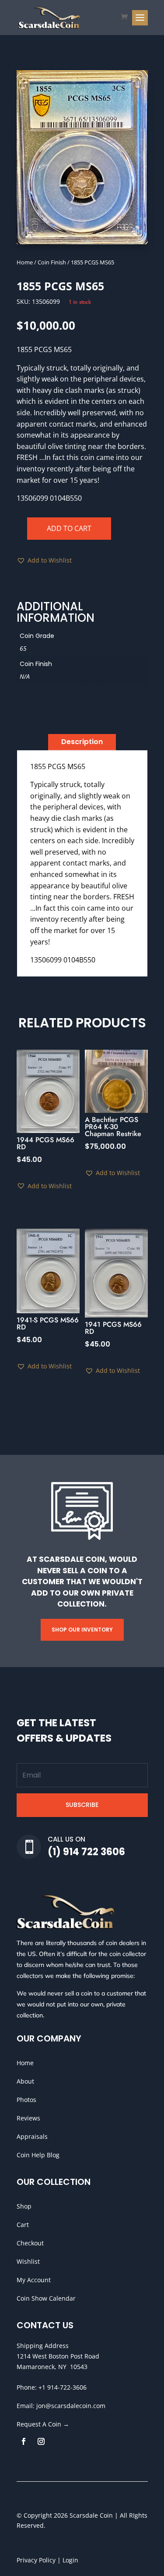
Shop (24, 2206)
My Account (34, 2280)
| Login (67, 2560)
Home (25, 262)
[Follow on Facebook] (24, 2441)
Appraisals (32, 2136)
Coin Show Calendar (46, 2298)
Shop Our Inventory (82, 1630)
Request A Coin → (43, 2424)
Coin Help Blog (38, 2155)
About (25, 2081)
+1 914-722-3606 (63, 2387)
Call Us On (66, 1839)
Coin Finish (52, 262)
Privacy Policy (36, 2560)
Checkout (30, 2243)
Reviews (28, 2118)
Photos (26, 2100)
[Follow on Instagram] (41, 2441)
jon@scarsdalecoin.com (71, 2406)
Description (82, 742)
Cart (23, 2225)
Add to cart (69, 528)
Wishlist (28, 2261)
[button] (44, 560)
